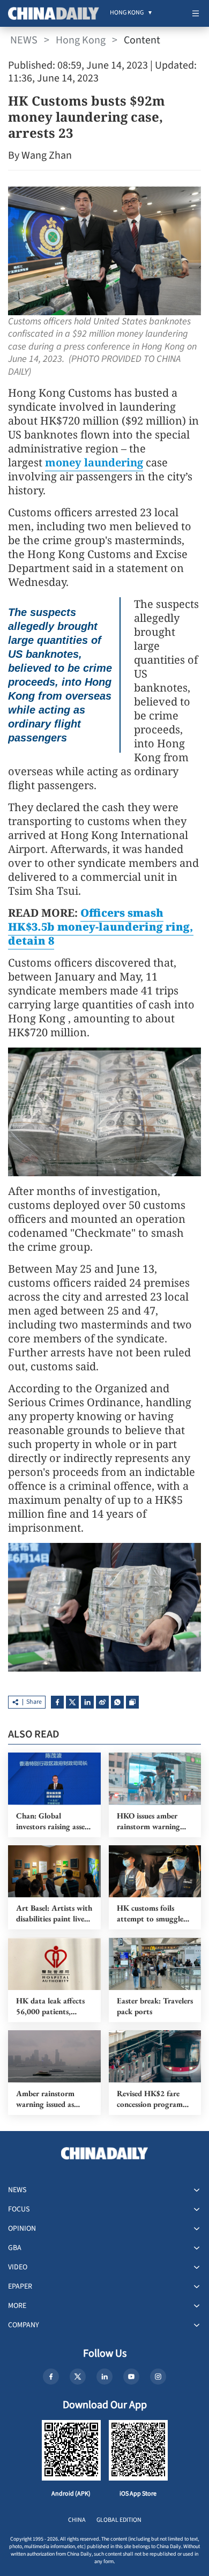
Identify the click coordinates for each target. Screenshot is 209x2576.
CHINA (77, 2520)
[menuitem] (127, 13)
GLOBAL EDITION (119, 2520)
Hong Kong (81, 40)
